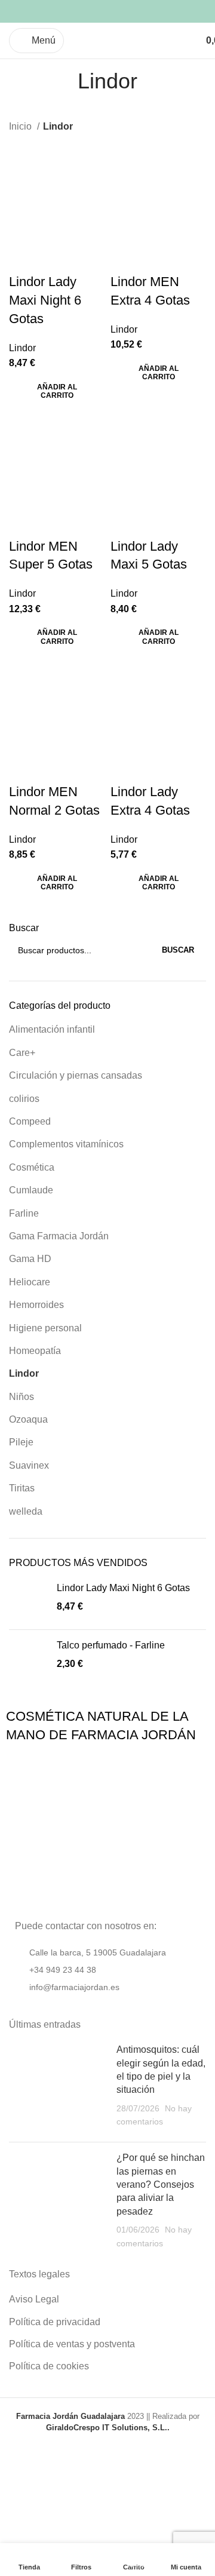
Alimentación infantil (52, 1029)
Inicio (21, 126)
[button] (57, 392)
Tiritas (22, 1488)
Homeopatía (35, 1351)
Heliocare (30, 1282)
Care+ (22, 1053)
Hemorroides (36, 1305)
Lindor (24, 1373)
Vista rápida (24, 258)
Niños (21, 1397)
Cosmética (32, 1167)
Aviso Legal (34, 2299)
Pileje (21, 1442)
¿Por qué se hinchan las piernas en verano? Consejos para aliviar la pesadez (161, 2184)
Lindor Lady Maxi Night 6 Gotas (123, 1588)
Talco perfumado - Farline (111, 1645)
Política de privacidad (55, 2322)
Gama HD (30, 1259)
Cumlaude (31, 1190)
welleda (26, 1511)
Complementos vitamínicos (66, 1144)
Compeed (30, 1121)
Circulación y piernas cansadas (76, 1075)
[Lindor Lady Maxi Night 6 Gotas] (28, 1601)
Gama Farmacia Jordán (59, 1236)
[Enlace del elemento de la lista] (107, 1970)
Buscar (24, 928)
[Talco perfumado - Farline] (28, 1658)
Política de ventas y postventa (72, 2344)
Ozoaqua (28, 1419)
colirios (24, 1099)
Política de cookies (49, 2366)
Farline (24, 1213)
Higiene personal (45, 1328)
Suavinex (29, 1465)
